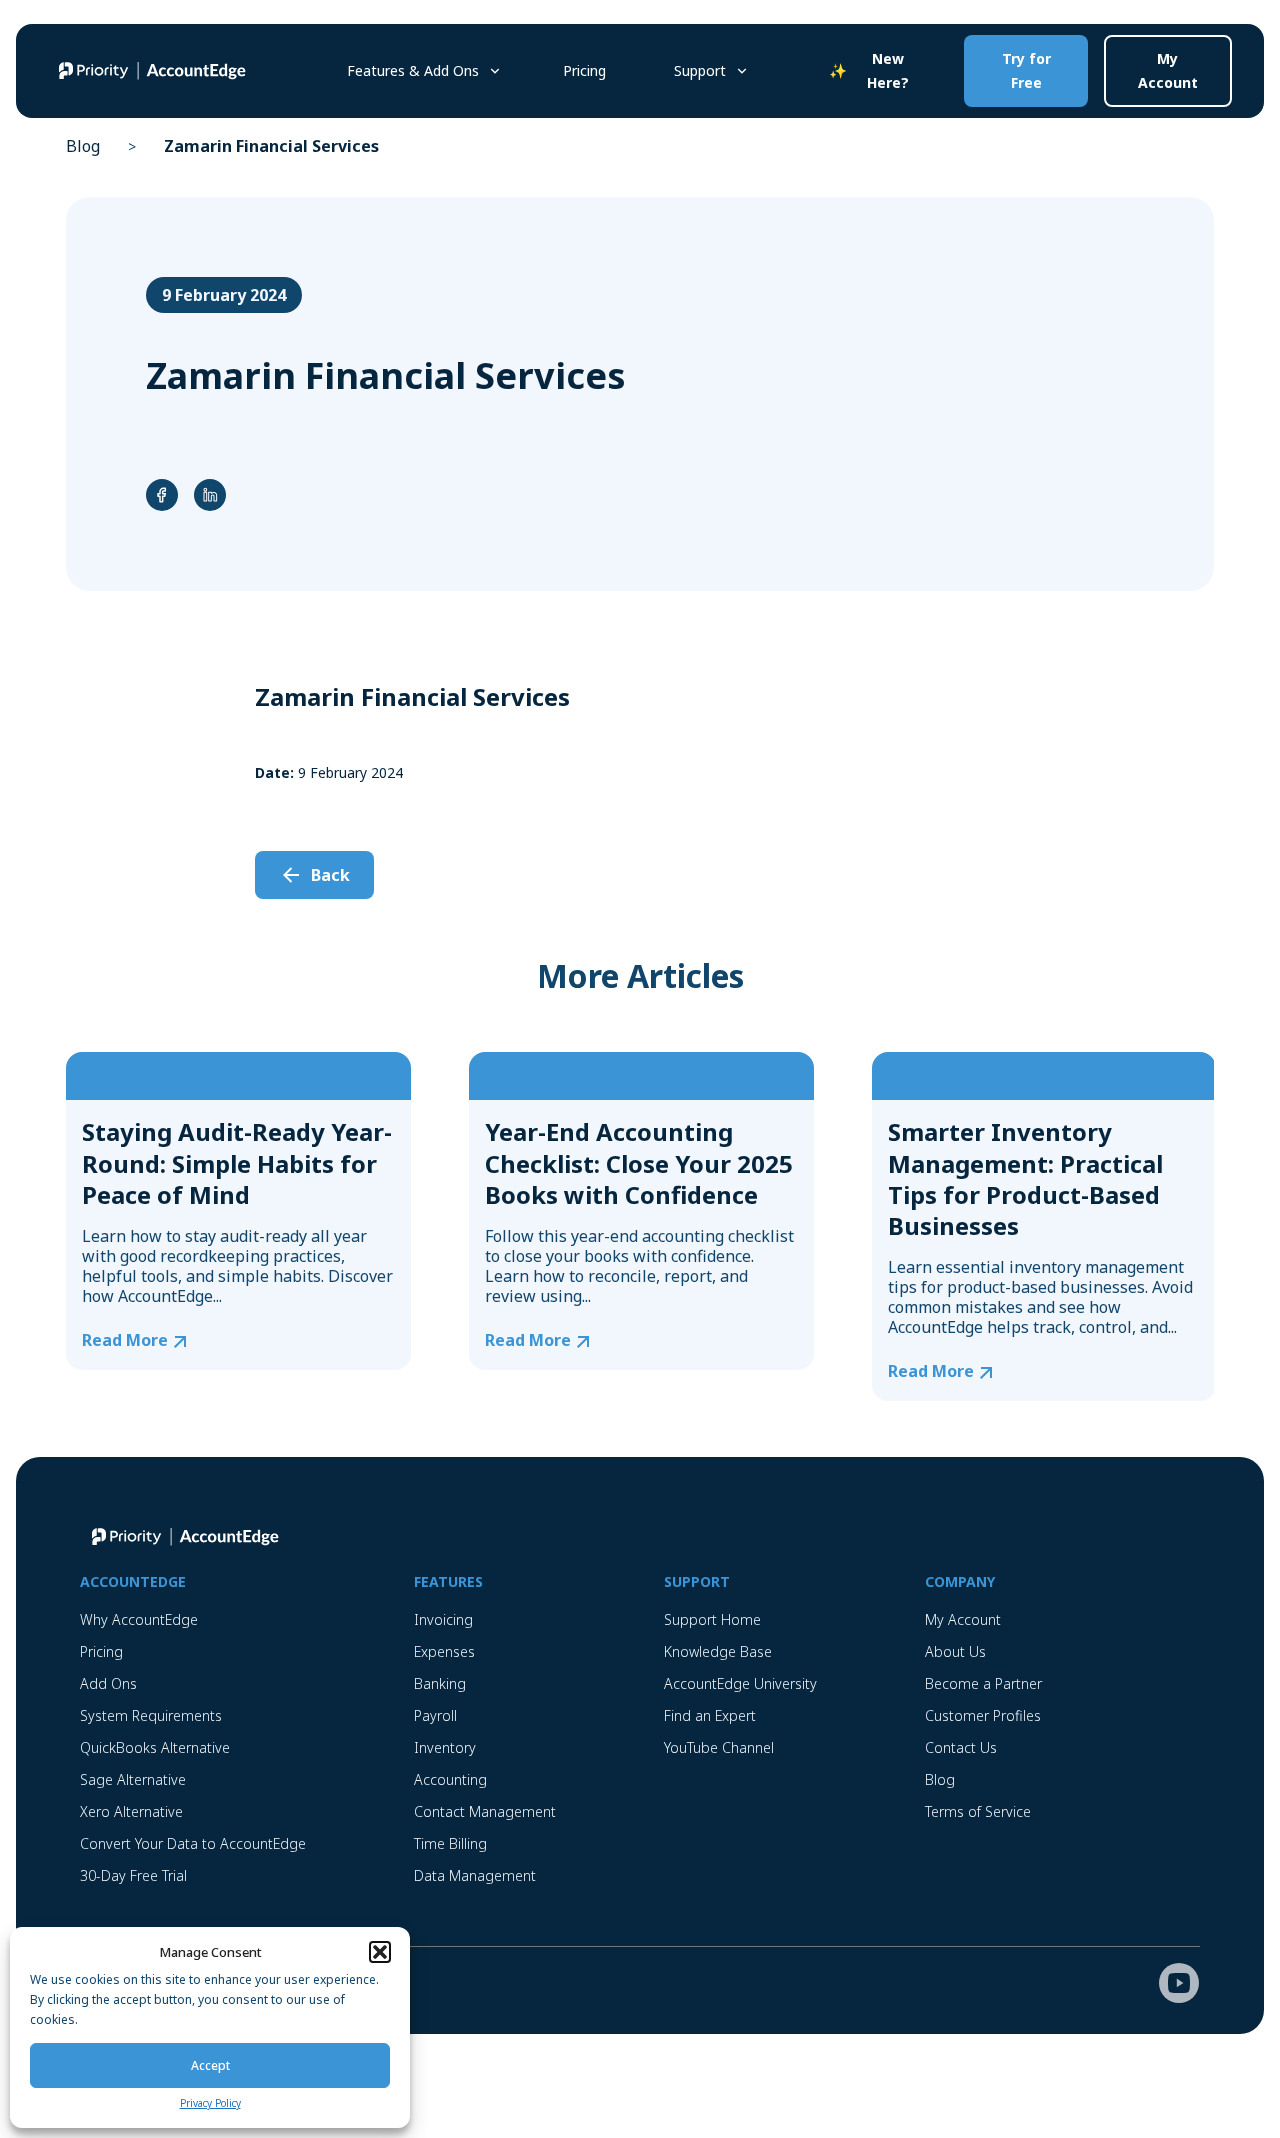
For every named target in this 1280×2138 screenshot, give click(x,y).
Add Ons (108, 1683)
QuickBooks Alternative (155, 1747)
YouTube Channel (719, 1747)
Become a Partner (983, 1683)
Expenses (444, 1651)
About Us (955, 1651)
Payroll (435, 1715)
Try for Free (1026, 70)
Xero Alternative (131, 1811)
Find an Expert (710, 1715)
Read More (125, 1340)
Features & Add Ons (413, 70)
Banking (440, 1683)
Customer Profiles (983, 1715)
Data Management (475, 1875)
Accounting (450, 1779)
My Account (1168, 70)
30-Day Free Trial (133, 1875)
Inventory (445, 1747)
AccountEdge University (740, 1683)
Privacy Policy (210, 2103)
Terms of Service (978, 1811)
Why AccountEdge (139, 1619)
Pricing (584, 70)
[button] (380, 1952)
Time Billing (450, 1843)
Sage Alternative (133, 1779)
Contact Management (485, 1811)
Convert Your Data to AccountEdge (193, 1843)
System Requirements (151, 1715)
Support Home (712, 1619)
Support (700, 70)
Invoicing (443, 1619)
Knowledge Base (718, 1651)
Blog (83, 146)
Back (330, 875)
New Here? (888, 70)
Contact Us (961, 1747)
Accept (210, 2065)
